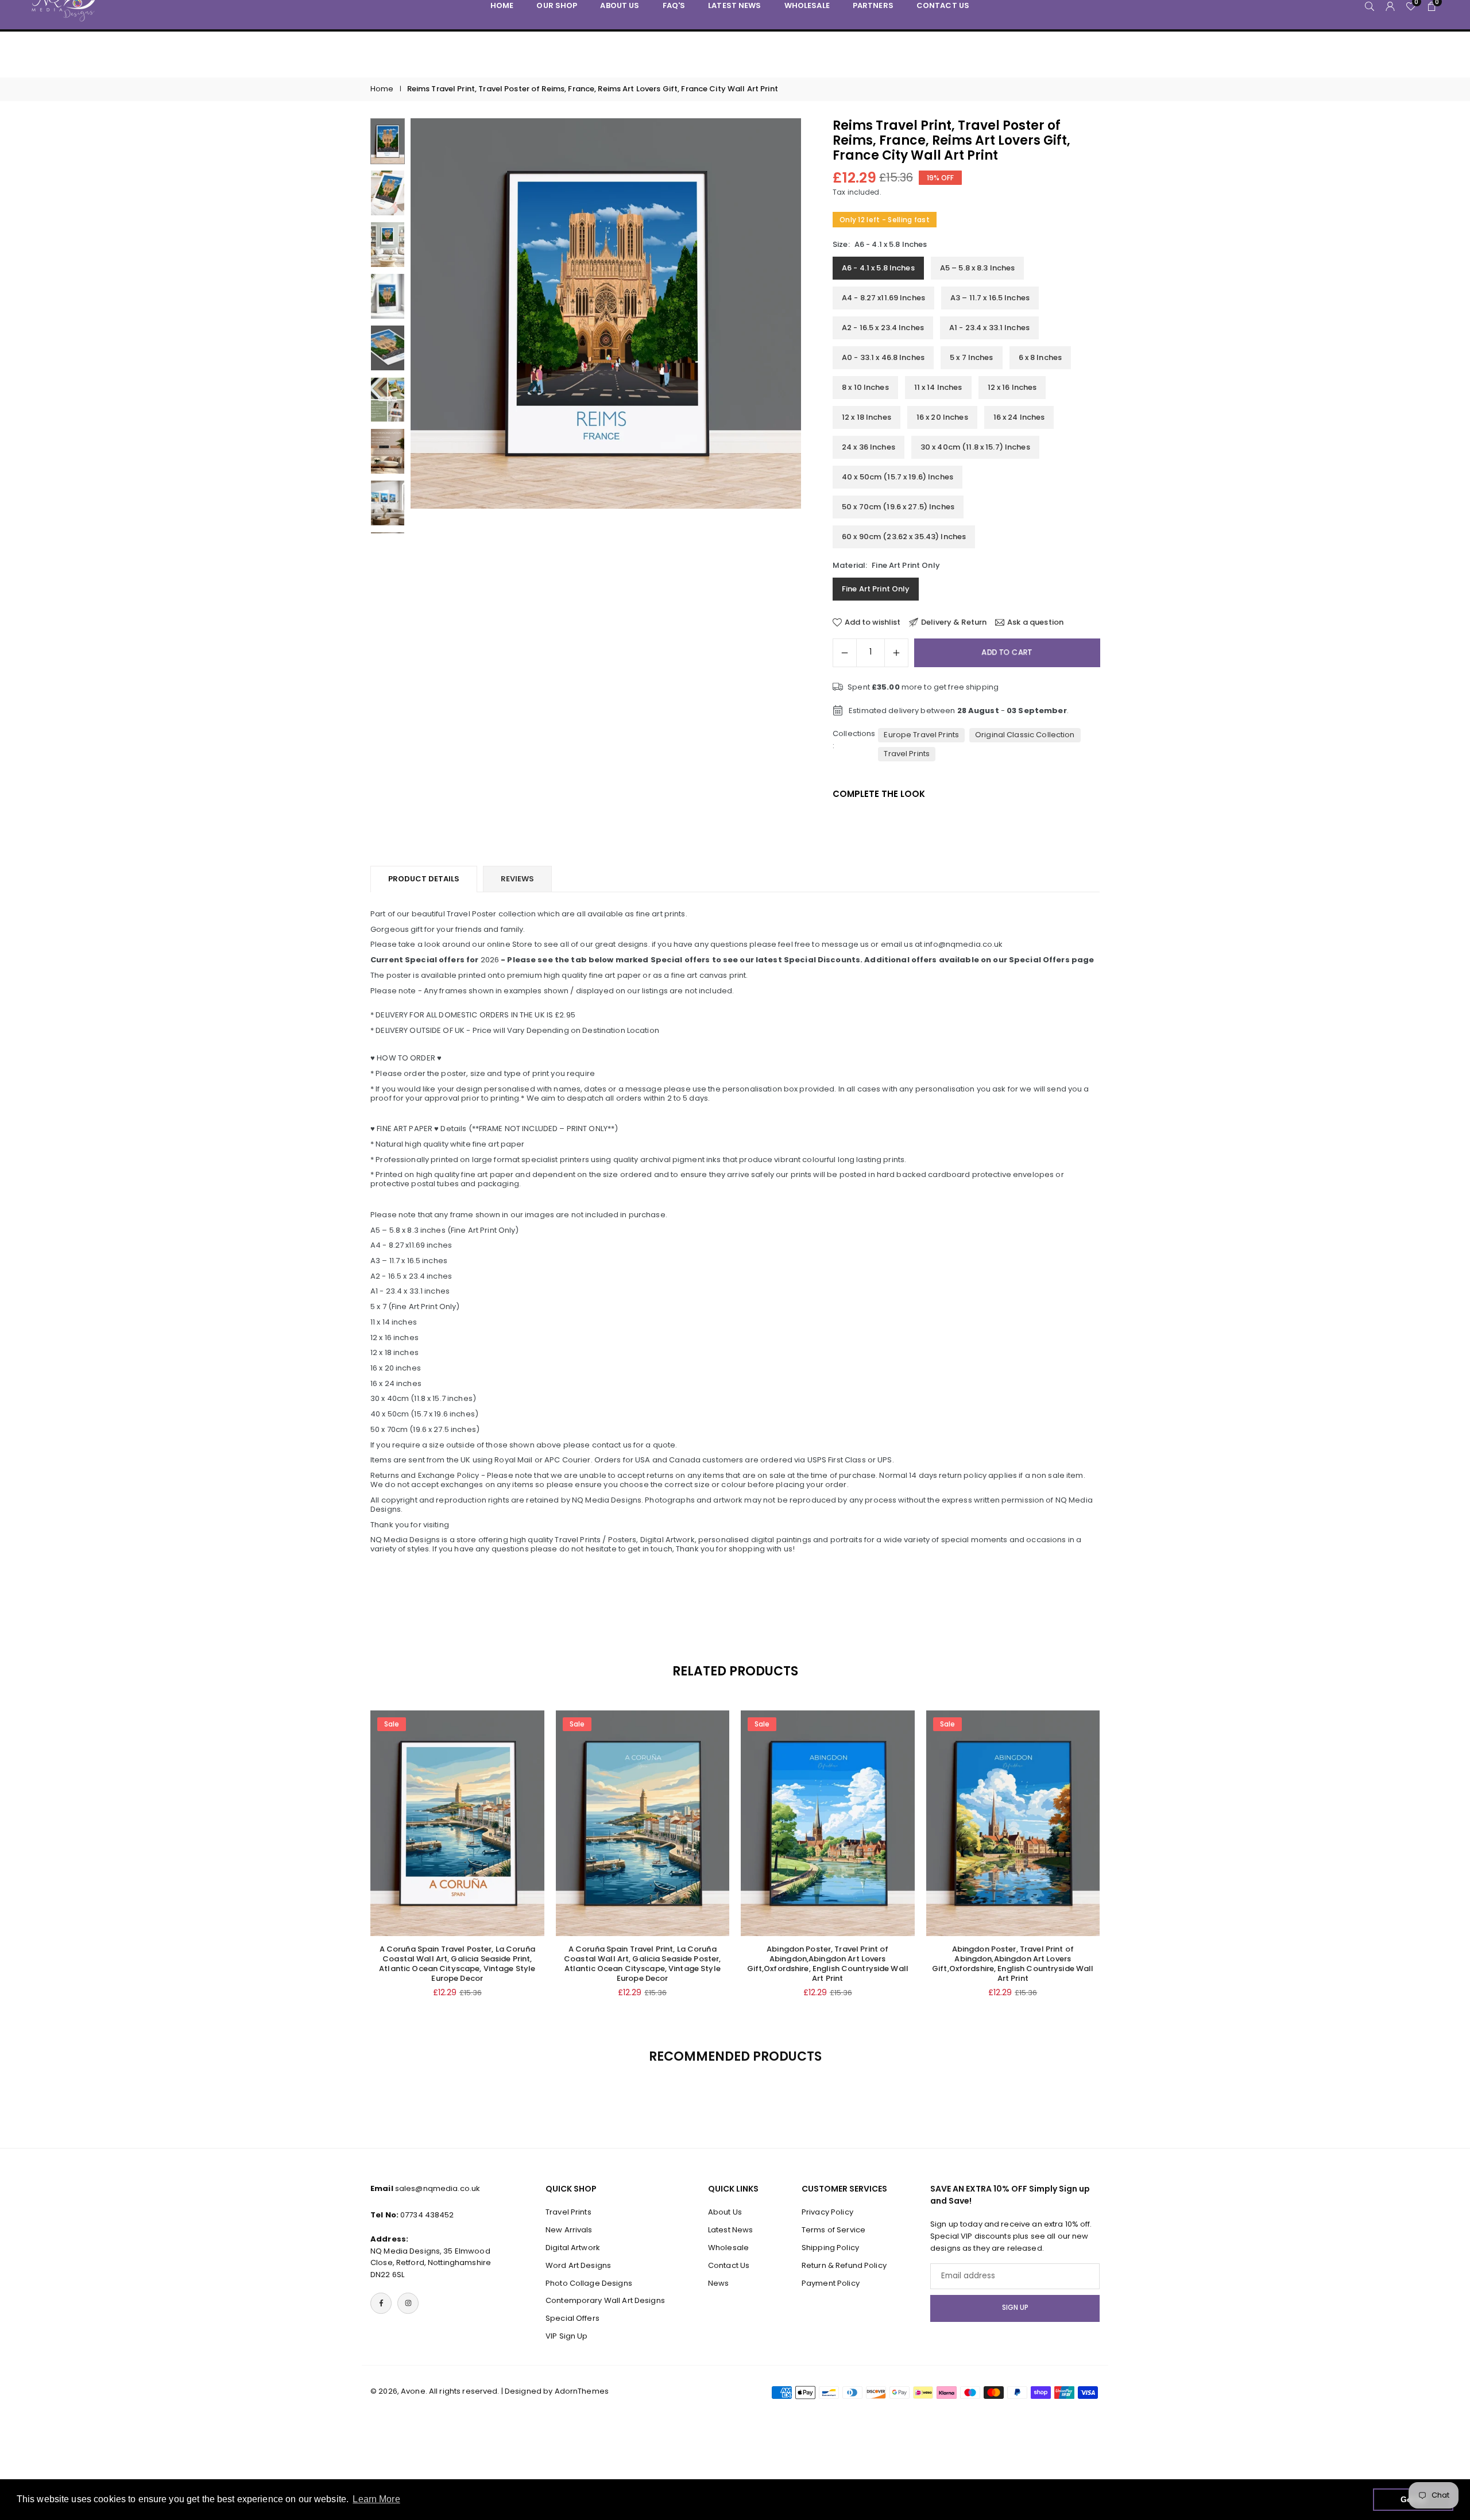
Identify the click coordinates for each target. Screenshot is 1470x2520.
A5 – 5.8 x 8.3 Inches (978, 268)
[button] (773, 326)
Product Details (424, 879)
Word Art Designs (578, 2265)
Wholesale (728, 2247)
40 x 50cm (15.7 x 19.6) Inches (898, 477)
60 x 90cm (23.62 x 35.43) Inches (904, 537)
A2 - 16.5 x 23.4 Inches (883, 328)
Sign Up (1015, 2308)
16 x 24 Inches (1019, 417)
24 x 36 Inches (869, 447)
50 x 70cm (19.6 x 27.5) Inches (898, 507)
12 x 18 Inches (866, 417)
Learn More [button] (376, 2499)
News (719, 2283)
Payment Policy (831, 2283)
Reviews (517, 879)
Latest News (730, 2230)
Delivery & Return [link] (954, 622)
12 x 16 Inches (1012, 387)
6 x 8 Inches (1040, 357)
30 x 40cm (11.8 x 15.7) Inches (975, 447)
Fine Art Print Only (876, 589)
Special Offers (572, 2318)
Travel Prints (907, 754)
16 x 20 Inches (942, 417)
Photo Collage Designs (589, 2283)
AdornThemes (582, 2391)
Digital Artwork (573, 2247)
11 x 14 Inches (938, 387)
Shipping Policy (830, 2247)
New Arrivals (569, 2230)
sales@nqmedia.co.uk (438, 2188)
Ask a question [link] (1035, 622)
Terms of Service (833, 2230)
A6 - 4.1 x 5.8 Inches (878, 268)
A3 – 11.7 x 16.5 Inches (990, 298)
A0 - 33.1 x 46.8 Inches (883, 357)
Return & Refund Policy (844, 2265)
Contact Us (729, 2265)
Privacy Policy (827, 2212)
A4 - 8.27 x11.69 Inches (883, 298)
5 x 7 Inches (972, 357)
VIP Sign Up (566, 2335)
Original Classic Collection (1025, 735)
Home (382, 89)
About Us (725, 2212)
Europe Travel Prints (921, 735)
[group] (606, 313)
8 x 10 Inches (865, 387)
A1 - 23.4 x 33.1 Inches (989, 328)
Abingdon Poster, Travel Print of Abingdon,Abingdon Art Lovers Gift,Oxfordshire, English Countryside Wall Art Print (828, 1964)
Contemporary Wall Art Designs (605, 2300)
